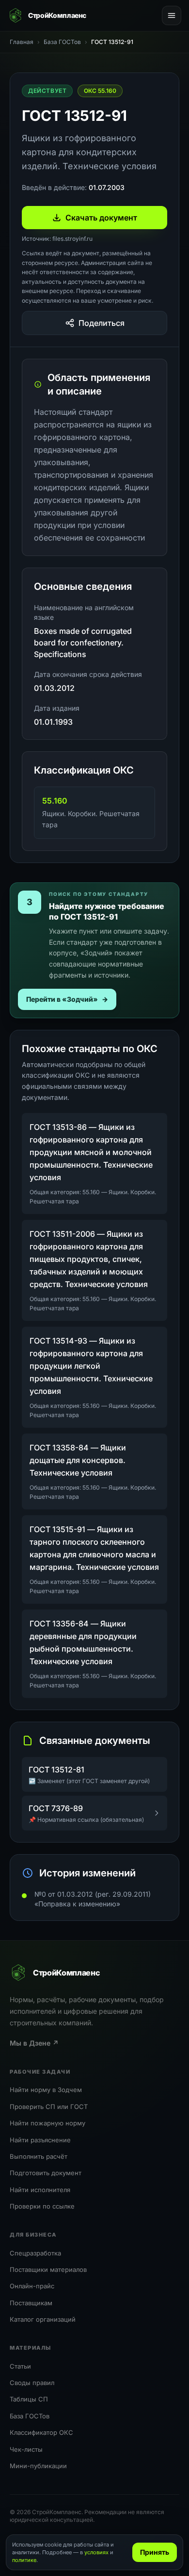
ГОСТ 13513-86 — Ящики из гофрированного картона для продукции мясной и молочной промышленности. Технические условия (91, 1152)
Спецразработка (35, 2253)
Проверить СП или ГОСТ (49, 2107)
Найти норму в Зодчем (46, 2090)
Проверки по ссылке (42, 2206)
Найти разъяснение (40, 2140)
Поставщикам (31, 2303)
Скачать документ (101, 218)
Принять (155, 2552)
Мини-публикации (38, 2466)
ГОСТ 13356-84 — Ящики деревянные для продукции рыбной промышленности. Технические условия (83, 1642)
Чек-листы (26, 2449)
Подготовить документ (46, 2173)
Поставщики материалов (48, 2269)
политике (24, 2560)
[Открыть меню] (172, 15)
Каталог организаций (43, 2319)
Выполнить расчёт (39, 2156)
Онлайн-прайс (32, 2286)
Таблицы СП (29, 2399)
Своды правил (32, 2383)
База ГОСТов (30, 2416)
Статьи (20, 2366)
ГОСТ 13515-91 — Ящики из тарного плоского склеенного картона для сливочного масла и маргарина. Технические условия (94, 1548)
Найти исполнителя (40, 2190)
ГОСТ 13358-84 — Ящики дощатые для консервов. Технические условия (78, 1460)
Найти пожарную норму (47, 2123)
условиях (96, 2552)
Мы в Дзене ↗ (34, 2043)
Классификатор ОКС (41, 2432)
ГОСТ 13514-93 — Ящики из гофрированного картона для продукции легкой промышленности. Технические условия (91, 1366)
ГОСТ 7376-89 (56, 1808)
